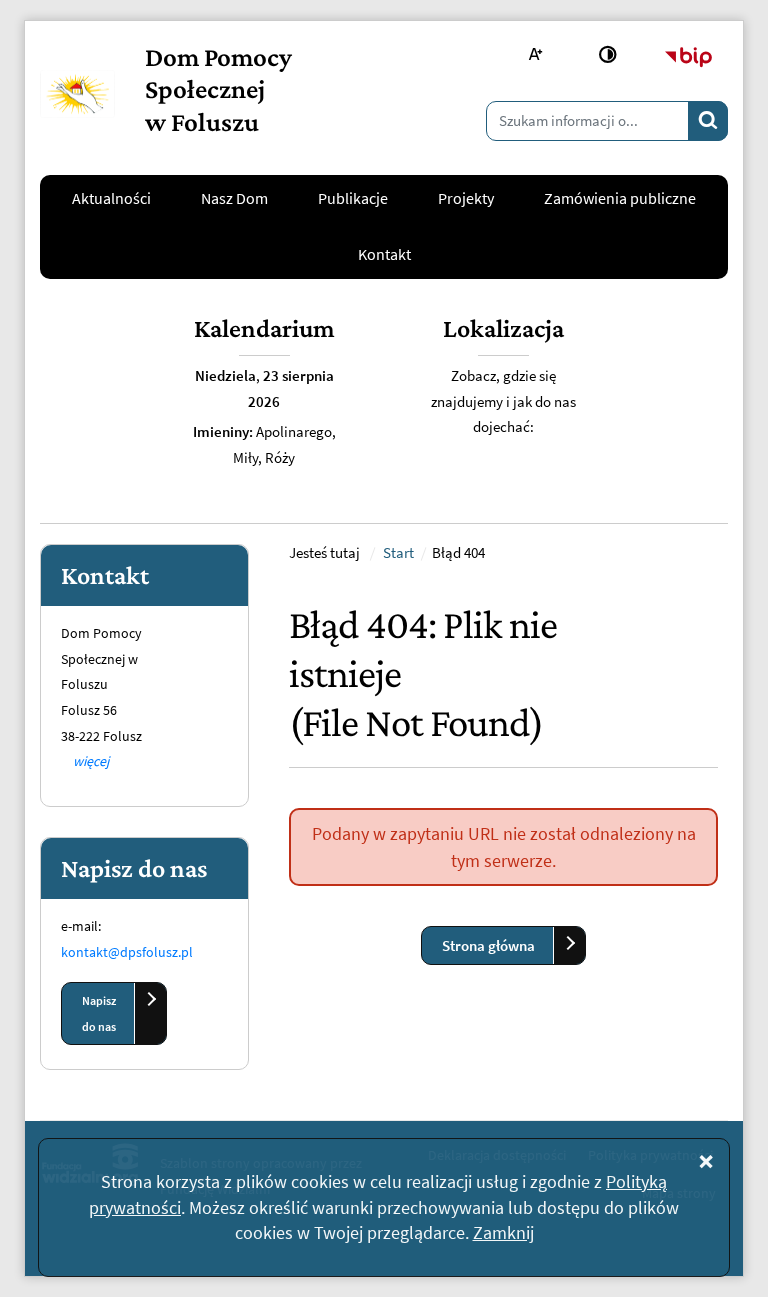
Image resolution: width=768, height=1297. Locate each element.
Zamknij (503, 1232)
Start (398, 553)
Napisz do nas (99, 1013)
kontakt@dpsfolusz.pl (127, 952)
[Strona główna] (77, 94)
